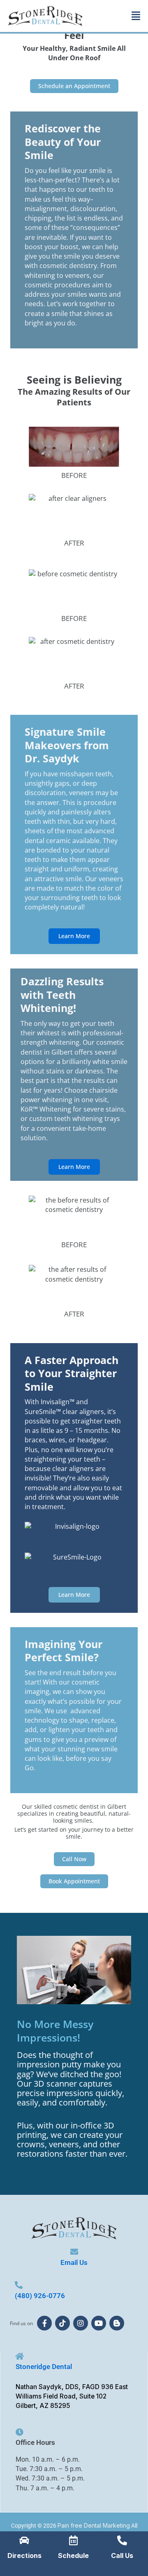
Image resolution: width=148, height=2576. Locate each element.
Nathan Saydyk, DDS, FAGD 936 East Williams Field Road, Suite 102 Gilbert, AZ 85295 (72, 2396)
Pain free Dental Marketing (94, 2525)
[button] (136, 16)
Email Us (74, 2262)
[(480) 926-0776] (19, 2285)
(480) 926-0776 (40, 2296)
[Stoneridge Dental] (20, 2356)
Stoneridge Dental (44, 2367)
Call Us (122, 2556)
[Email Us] (74, 2252)
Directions (24, 2556)
